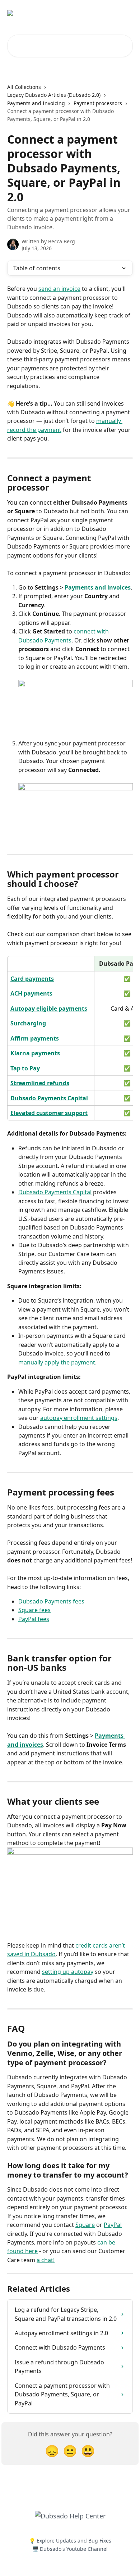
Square (85, 2225)
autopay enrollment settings (79, 1418)
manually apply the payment (57, 1362)
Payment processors (98, 103)
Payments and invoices (98, 587)
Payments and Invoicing (36, 103)
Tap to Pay (25, 1068)
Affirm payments (35, 1038)
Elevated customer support (49, 1113)
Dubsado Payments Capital (49, 1098)
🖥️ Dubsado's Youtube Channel (70, 2549)
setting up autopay (68, 1972)
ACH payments (31, 993)
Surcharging (28, 1023)
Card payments (32, 979)
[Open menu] (126, 13)
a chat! (46, 2260)
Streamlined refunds (40, 1083)
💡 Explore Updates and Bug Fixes (70, 2541)
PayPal (113, 2225)
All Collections (24, 87)
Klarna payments (35, 1053)
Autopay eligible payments (49, 1009)
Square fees (34, 1610)
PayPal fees (34, 1619)
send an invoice (59, 289)
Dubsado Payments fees (51, 1601)
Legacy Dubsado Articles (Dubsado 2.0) (54, 95)
